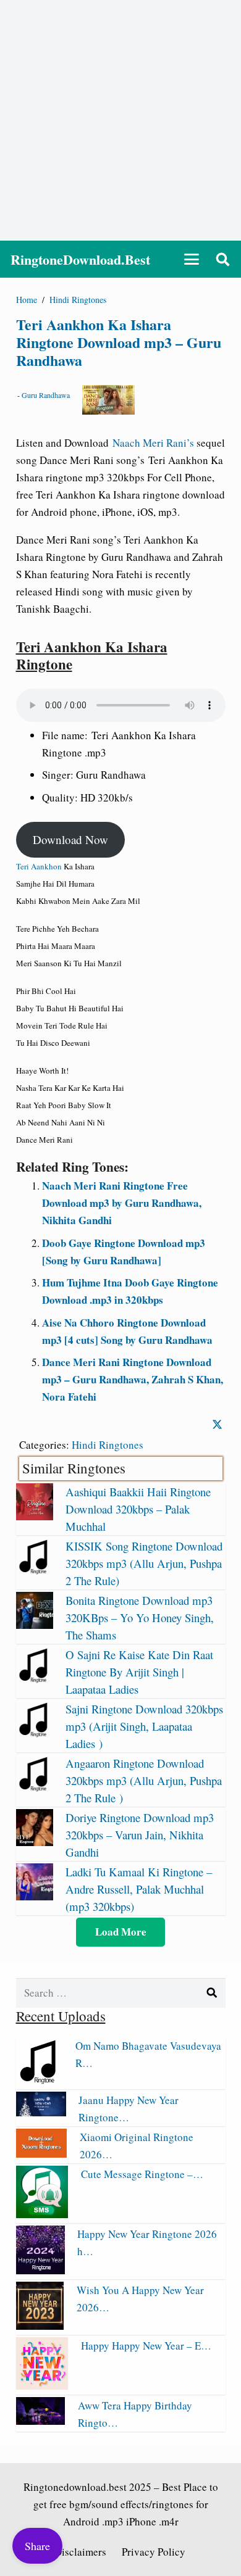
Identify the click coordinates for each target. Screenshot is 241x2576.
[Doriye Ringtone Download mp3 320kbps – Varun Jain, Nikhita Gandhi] (35, 1842)
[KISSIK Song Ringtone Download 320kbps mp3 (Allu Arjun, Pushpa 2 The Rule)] (35, 1571)
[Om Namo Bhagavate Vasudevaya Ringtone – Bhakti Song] (40, 2080)
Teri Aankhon (39, 866)
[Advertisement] (120, 120)
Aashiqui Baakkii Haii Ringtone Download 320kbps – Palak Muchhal (138, 1509)
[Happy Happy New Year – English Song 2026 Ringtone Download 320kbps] (42, 2386)
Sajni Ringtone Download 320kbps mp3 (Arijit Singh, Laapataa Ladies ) (144, 1726)
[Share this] (217, 1424)
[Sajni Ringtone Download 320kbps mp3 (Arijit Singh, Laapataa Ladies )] (35, 1733)
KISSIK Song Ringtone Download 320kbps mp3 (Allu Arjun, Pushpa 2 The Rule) (144, 1563)
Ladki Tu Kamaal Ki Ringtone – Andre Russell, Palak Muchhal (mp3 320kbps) (139, 1889)
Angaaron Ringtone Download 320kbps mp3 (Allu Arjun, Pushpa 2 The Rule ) (144, 1780)
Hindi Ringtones (108, 1445)
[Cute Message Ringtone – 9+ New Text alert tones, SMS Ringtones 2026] (42, 2214)
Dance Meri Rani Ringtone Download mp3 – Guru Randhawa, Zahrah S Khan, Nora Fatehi (133, 1379)
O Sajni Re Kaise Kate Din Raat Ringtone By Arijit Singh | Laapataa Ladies (139, 1672)
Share (37, 2546)
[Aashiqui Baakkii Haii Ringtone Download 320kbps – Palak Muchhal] (35, 1516)
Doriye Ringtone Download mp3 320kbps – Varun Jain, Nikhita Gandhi (140, 1835)
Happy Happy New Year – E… (146, 2346)
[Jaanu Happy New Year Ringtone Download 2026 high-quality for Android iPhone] (41, 2112)
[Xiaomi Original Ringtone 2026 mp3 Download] (42, 2154)
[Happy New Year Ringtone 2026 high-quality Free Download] (40, 2270)
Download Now (70, 839)
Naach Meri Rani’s (153, 443)
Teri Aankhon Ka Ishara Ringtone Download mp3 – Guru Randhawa (119, 342)
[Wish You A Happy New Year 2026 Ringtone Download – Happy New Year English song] (40, 2326)
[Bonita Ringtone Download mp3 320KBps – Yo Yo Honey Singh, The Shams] (35, 1625)
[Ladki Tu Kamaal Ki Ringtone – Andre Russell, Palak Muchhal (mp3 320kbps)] (35, 1896)
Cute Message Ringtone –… (142, 2174)
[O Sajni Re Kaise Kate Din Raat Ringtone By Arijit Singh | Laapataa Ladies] (35, 1679)
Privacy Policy (154, 2552)
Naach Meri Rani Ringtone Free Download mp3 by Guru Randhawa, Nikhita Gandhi (122, 1203)
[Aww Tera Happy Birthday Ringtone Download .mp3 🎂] (41, 2421)
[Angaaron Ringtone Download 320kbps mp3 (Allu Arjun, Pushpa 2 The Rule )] (35, 1788)
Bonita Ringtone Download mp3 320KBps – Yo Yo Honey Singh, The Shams (140, 1617)
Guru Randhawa (46, 395)
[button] (191, 259)
